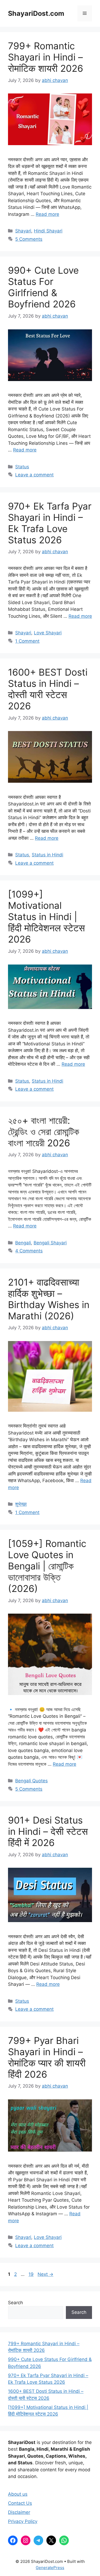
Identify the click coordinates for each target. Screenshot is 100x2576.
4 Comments (29, 1251)
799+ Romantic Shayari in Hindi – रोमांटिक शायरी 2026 (46, 57)
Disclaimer (19, 2512)
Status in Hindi (47, 855)
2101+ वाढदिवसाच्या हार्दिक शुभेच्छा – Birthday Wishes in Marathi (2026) (49, 1299)
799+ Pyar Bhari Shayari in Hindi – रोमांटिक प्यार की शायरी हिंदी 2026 (47, 2057)
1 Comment (27, 641)
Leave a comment (34, 475)
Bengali (23, 1243)
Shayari (23, 231)
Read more (47, 214)
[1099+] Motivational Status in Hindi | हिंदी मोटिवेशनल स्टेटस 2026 (46, 917)
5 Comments (29, 239)
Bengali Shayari (50, 1243)
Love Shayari (48, 633)
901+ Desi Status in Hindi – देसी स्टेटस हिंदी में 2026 (48, 1831)
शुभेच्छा (21, 1504)
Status (22, 467)
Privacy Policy (23, 2521)
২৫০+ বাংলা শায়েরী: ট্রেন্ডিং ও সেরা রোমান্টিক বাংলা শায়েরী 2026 (44, 1132)
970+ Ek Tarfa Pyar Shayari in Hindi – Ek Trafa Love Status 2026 (50, 523)
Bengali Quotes (31, 1781)
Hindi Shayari (48, 231)
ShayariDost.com (36, 13)
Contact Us (20, 2503)
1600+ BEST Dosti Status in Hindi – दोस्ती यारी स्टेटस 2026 (48, 689)
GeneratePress (50, 2568)
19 (32, 2274)
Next (45, 2274)
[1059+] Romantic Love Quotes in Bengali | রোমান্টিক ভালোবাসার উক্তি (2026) (47, 1566)
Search (15, 2303)
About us (18, 2494)
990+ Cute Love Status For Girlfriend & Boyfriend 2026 (43, 287)
